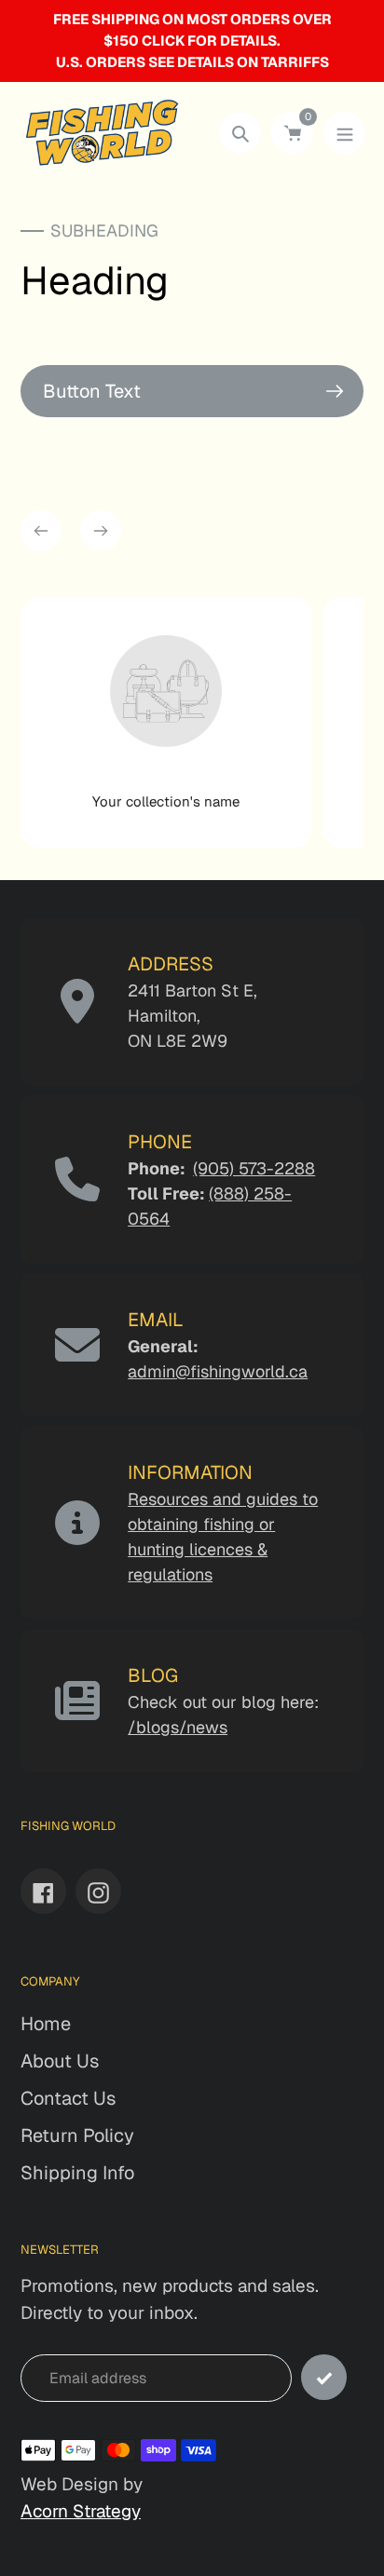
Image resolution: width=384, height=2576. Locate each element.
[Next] (101, 531)
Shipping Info (77, 2173)
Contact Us (68, 2098)
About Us (60, 2061)
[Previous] (41, 531)
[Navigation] (344, 133)
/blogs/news (178, 1727)
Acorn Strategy (81, 2511)
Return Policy (77, 2135)
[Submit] (324, 2377)
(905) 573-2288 (254, 1168)
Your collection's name (166, 801)
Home (46, 2024)
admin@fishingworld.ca (218, 1371)
